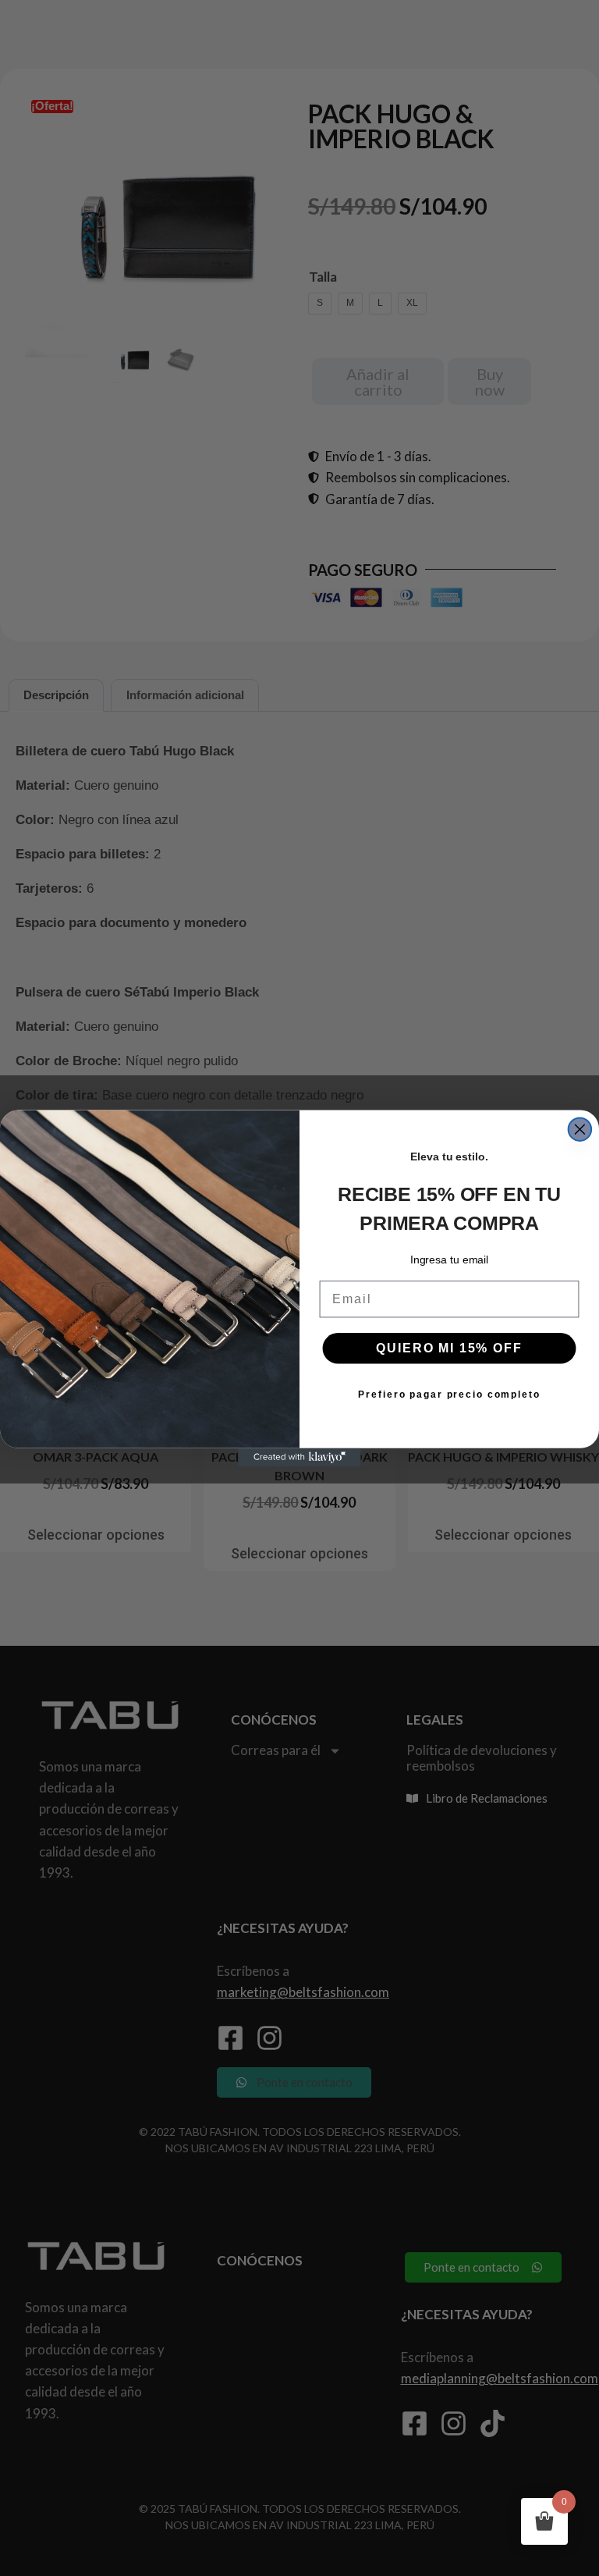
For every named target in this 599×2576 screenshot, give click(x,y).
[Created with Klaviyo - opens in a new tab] (299, 1457)
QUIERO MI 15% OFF (449, 1347)
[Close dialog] (580, 1129)
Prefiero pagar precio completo (449, 1394)
